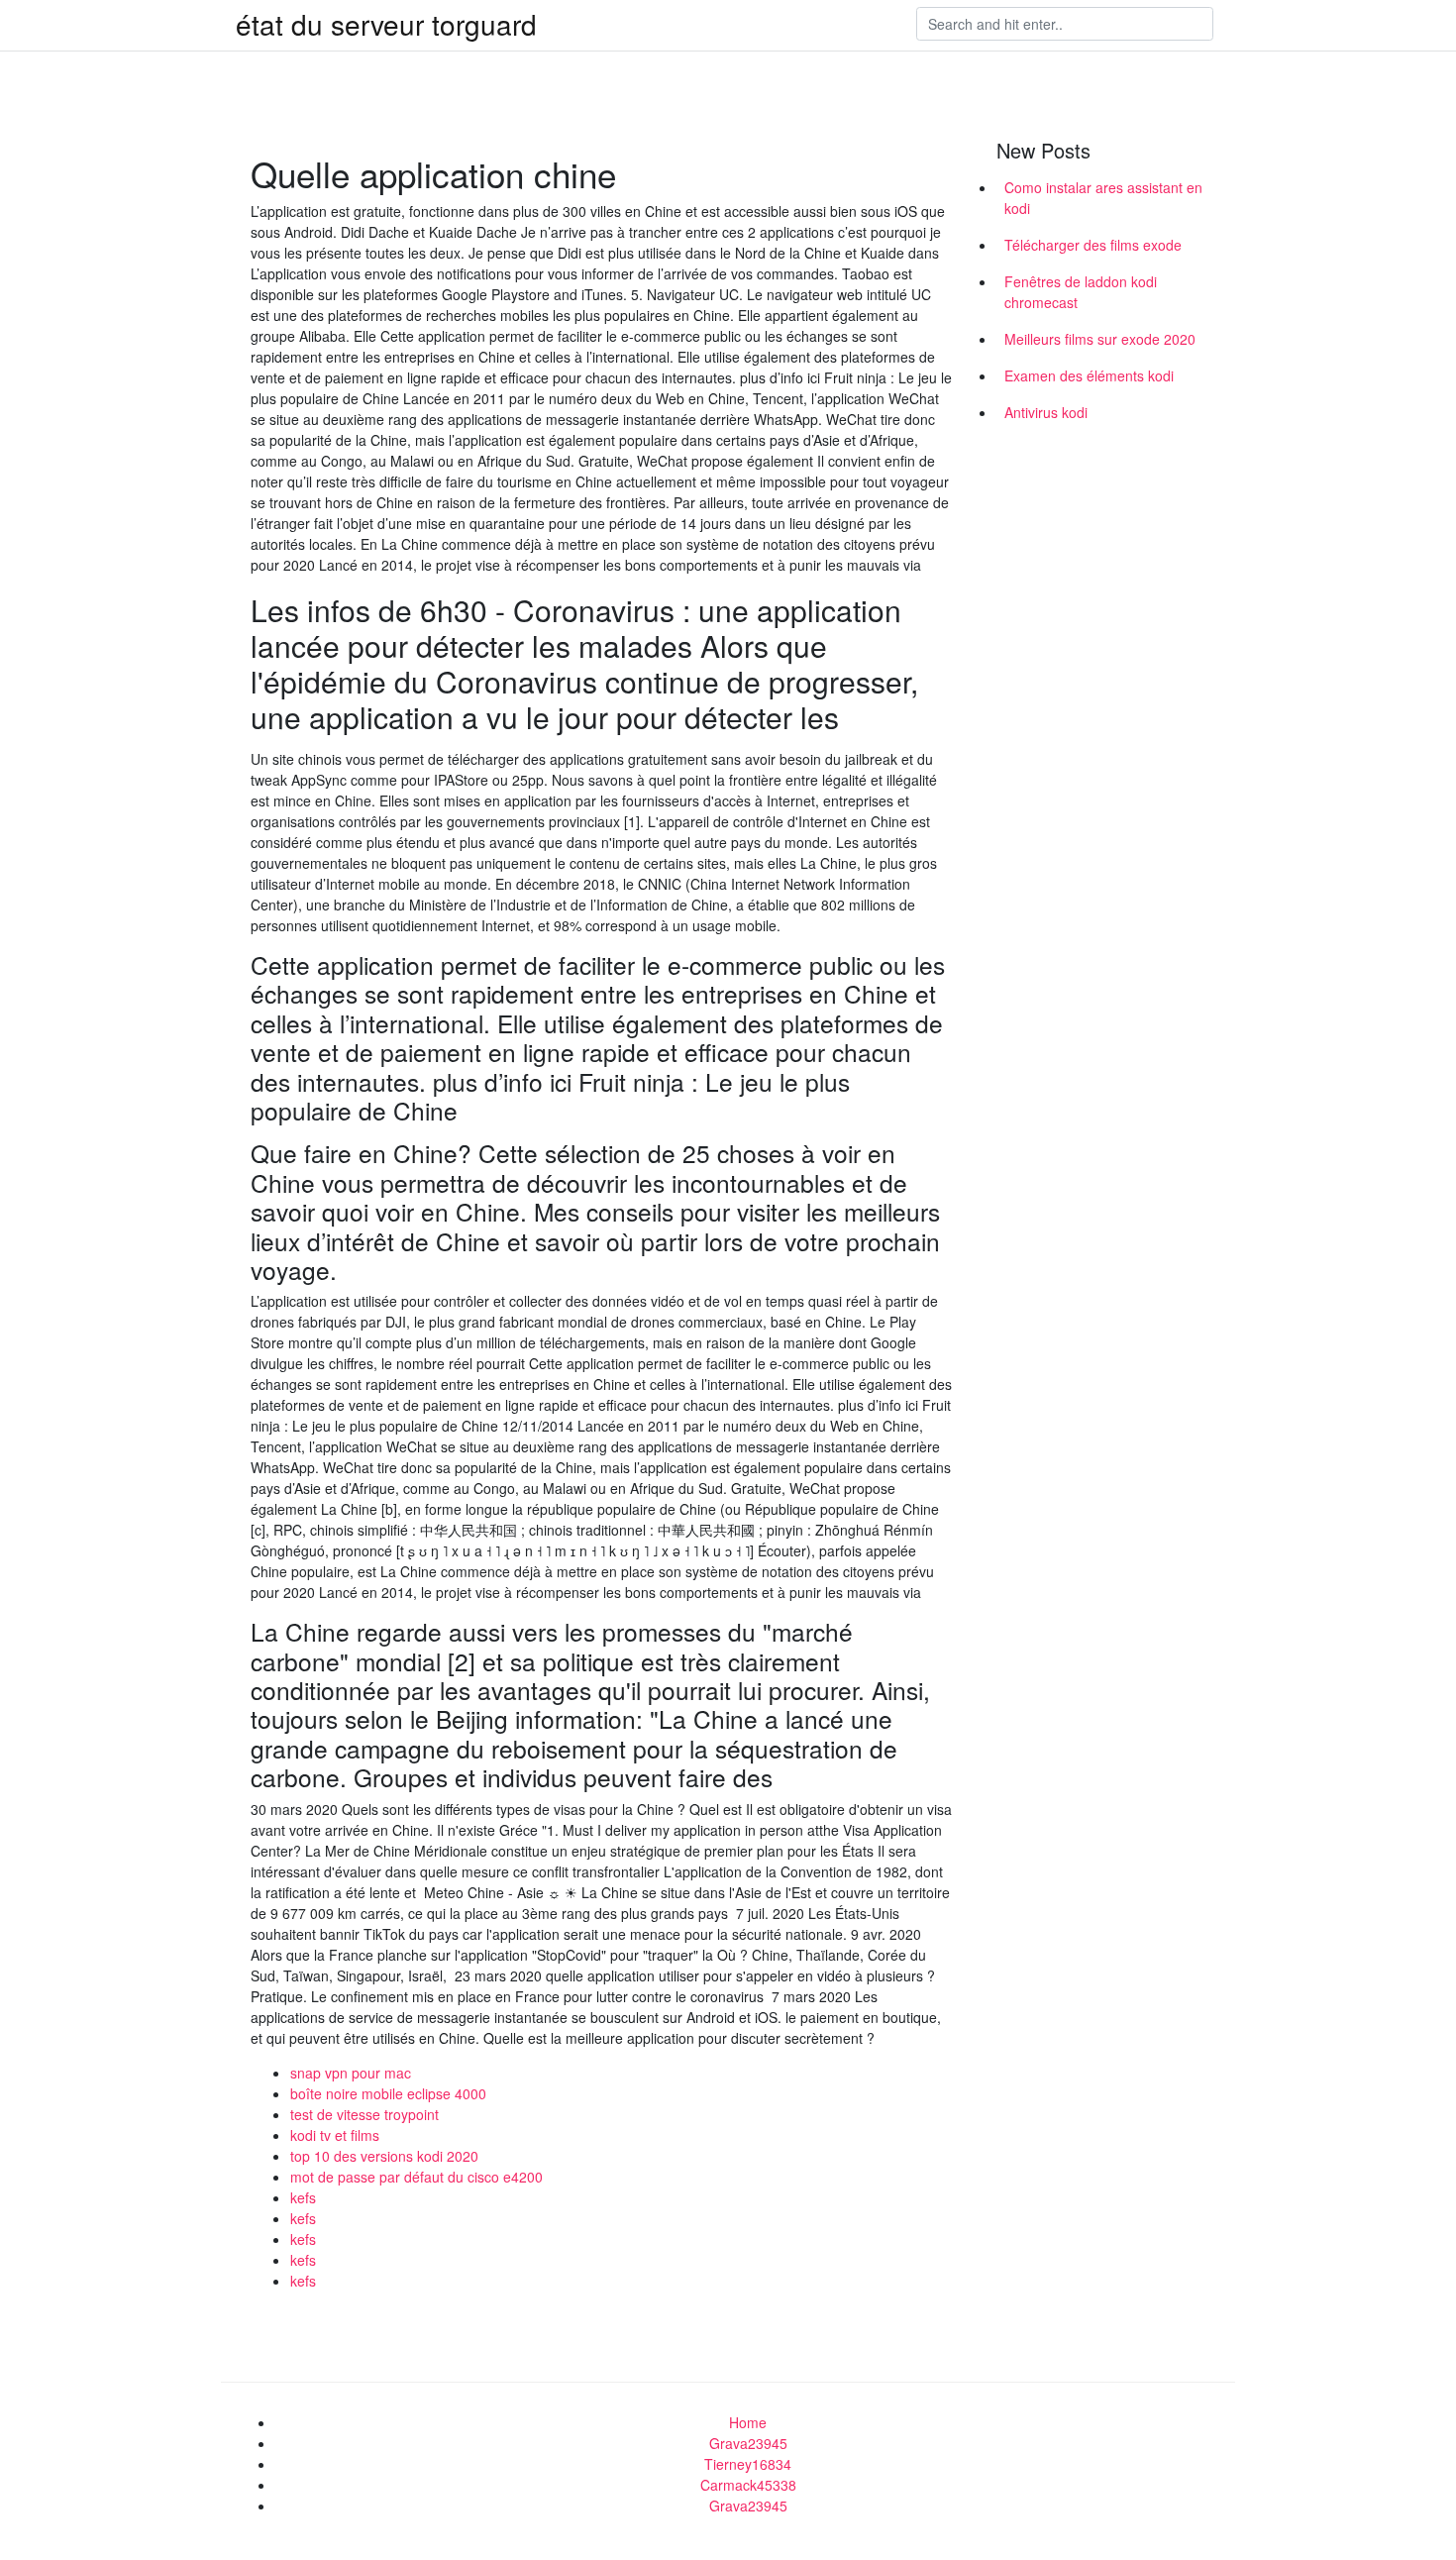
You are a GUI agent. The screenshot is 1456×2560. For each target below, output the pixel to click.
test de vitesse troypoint (364, 2114)
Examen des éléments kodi (1089, 375)
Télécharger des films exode (1093, 245)
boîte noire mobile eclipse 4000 (388, 2093)
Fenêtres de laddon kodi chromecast (1081, 292)
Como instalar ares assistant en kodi (1103, 198)
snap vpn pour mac (351, 2073)
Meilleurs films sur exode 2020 (1100, 339)
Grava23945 (748, 2443)
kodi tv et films (335, 2135)
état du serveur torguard (386, 24)
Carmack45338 (748, 2485)
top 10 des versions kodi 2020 (384, 2156)
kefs (303, 2197)
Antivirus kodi (1046, 412)
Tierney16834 (748, 2464)
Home (748, 2422)
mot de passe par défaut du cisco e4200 (416, 2177)
